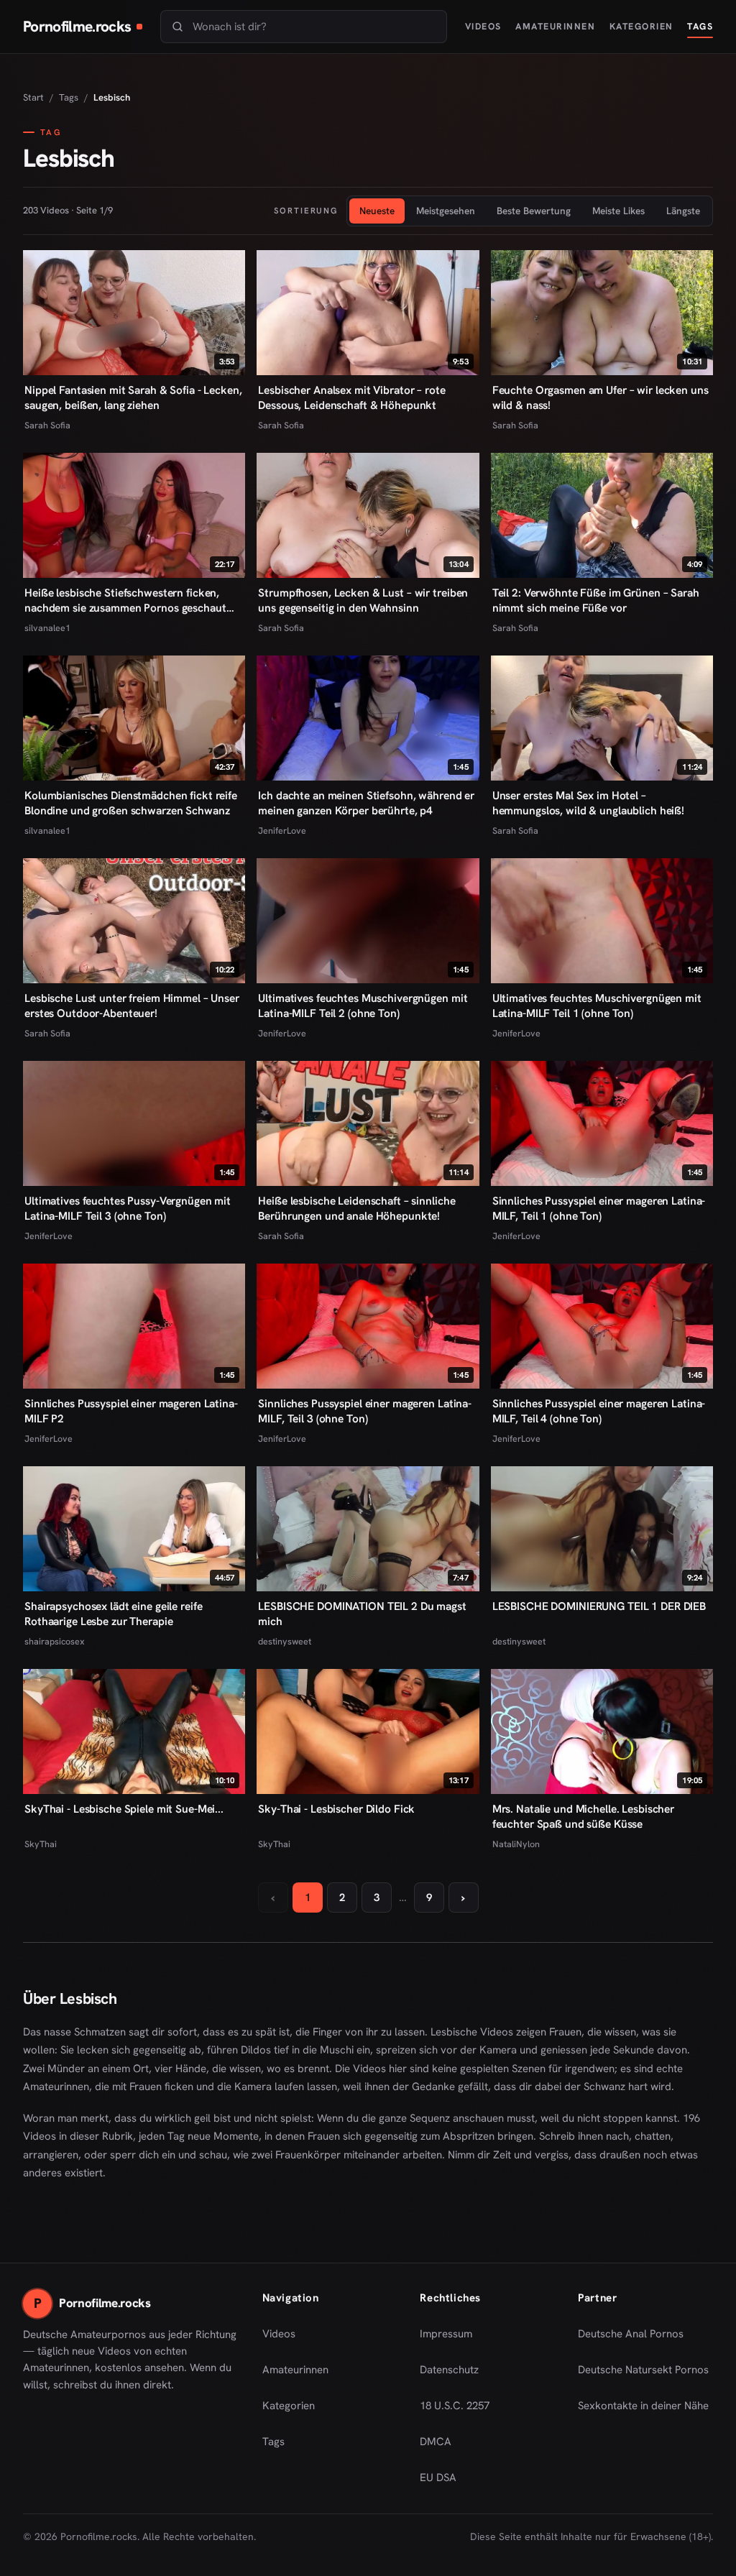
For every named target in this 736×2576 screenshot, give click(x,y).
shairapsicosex (55, 1641)
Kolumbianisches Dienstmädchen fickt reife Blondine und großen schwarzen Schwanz (131, 803)
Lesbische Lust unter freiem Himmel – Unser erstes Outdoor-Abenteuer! (132, 1006)
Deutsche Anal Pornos (636, 2338)
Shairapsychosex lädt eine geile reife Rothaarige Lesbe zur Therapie (113, 1614)
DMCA (436, 2442)
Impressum (446, 2334)
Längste (683, 211)
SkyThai (41, 1844)
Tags (700, 26)
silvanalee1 (47, 628)
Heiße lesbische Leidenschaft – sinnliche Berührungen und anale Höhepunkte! (356, 1209)
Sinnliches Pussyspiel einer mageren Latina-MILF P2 (131, 1411)
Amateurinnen (555, 26)
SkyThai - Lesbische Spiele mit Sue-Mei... (124, 1809)
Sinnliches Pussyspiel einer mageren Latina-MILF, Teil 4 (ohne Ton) (599, 1411)
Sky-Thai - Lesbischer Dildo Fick (336, 1809)
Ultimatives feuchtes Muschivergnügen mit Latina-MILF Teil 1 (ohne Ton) (597, 1006)
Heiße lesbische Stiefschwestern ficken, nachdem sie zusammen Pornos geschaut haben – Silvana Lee (125, 601)
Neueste (377, 211)
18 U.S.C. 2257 (455, 2406)
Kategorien (641, 26)
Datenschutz (449, 2370)
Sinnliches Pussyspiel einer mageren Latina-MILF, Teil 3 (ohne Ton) (365, 1411)
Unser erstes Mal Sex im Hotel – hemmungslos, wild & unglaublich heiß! (588, 803)
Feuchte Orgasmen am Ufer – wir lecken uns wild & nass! (601, 398)
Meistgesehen (446, 211)
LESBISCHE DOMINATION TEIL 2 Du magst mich (362, 1614)
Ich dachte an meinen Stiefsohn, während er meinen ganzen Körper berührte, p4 (366, 803)
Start (33, 97)
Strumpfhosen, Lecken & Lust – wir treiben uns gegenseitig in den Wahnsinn (363, 601)
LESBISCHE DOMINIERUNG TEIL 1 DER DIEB (599, 1606)
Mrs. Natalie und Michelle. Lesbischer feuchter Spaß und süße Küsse (583, 1817)
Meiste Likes (618, 211)
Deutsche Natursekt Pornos (643, 2374)
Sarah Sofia (47, 425)
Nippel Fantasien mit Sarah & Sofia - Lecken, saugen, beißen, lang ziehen (133, 398)
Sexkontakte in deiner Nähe (643, 2410)
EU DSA (438, 2478)
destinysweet (285, 1641)
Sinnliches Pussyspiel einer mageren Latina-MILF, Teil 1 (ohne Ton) (599, 1209)
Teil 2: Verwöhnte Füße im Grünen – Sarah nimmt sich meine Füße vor (596, 601)
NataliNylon (516, 1844)
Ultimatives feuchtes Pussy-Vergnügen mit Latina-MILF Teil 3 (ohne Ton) (128, 1209)
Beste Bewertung (534, 211)
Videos (483, 26)
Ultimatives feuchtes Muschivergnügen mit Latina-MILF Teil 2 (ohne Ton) (363, 1006)
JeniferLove (282, 831)
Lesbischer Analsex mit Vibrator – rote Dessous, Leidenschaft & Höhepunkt (351, 398)
